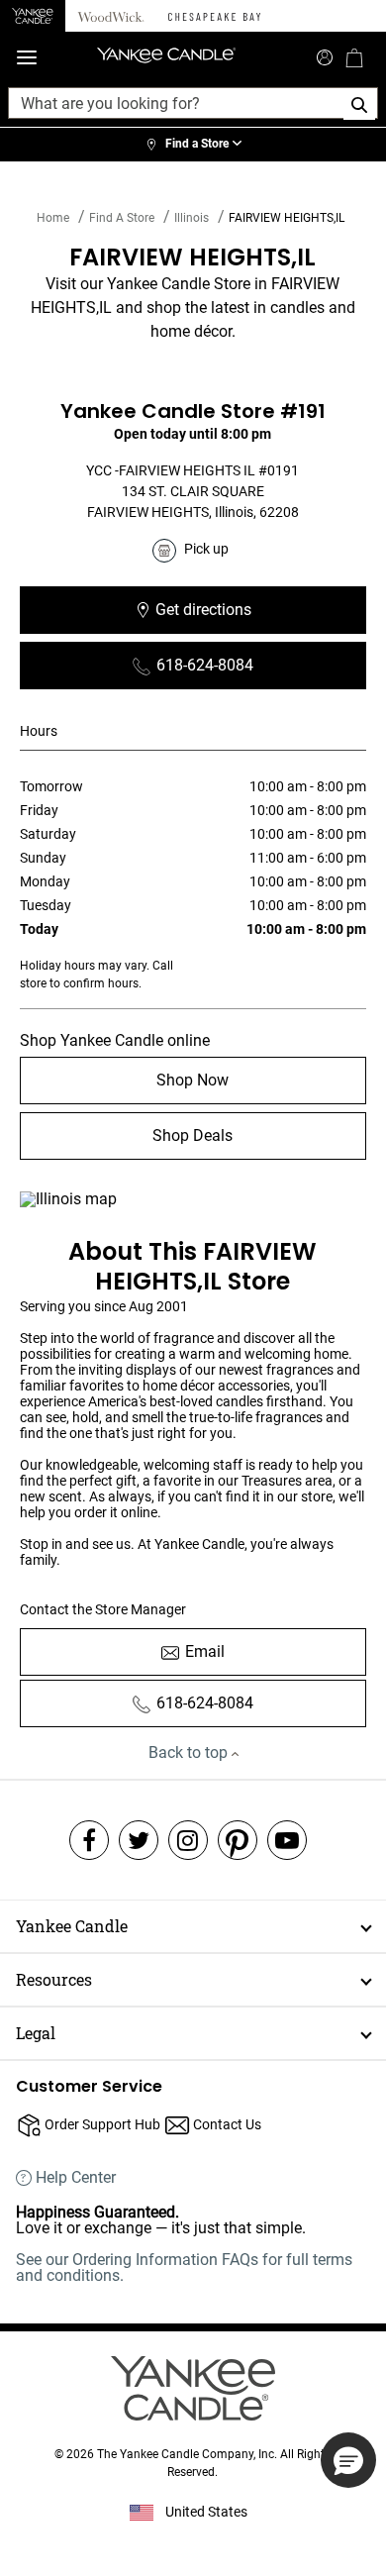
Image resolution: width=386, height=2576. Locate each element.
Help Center (76, 2178)
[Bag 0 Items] (354, 57)
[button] (348, 2460)
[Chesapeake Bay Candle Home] (214, 16)
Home (53, 218)
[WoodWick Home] (111, 16)
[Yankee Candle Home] (33, 16)
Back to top (190, 1752)
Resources (54, 1979)
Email (205, 1651)
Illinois (192, 218)
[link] (193, 145)
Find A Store (122, 218)
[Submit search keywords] (325, 55)
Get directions (250, 616)
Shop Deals (193, 1135)
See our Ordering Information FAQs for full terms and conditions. (184, 2267)
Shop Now (193, 1080)
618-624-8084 (205, 665)
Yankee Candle (72, 1926)
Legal (36, 2033)
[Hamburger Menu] (27, 58)
